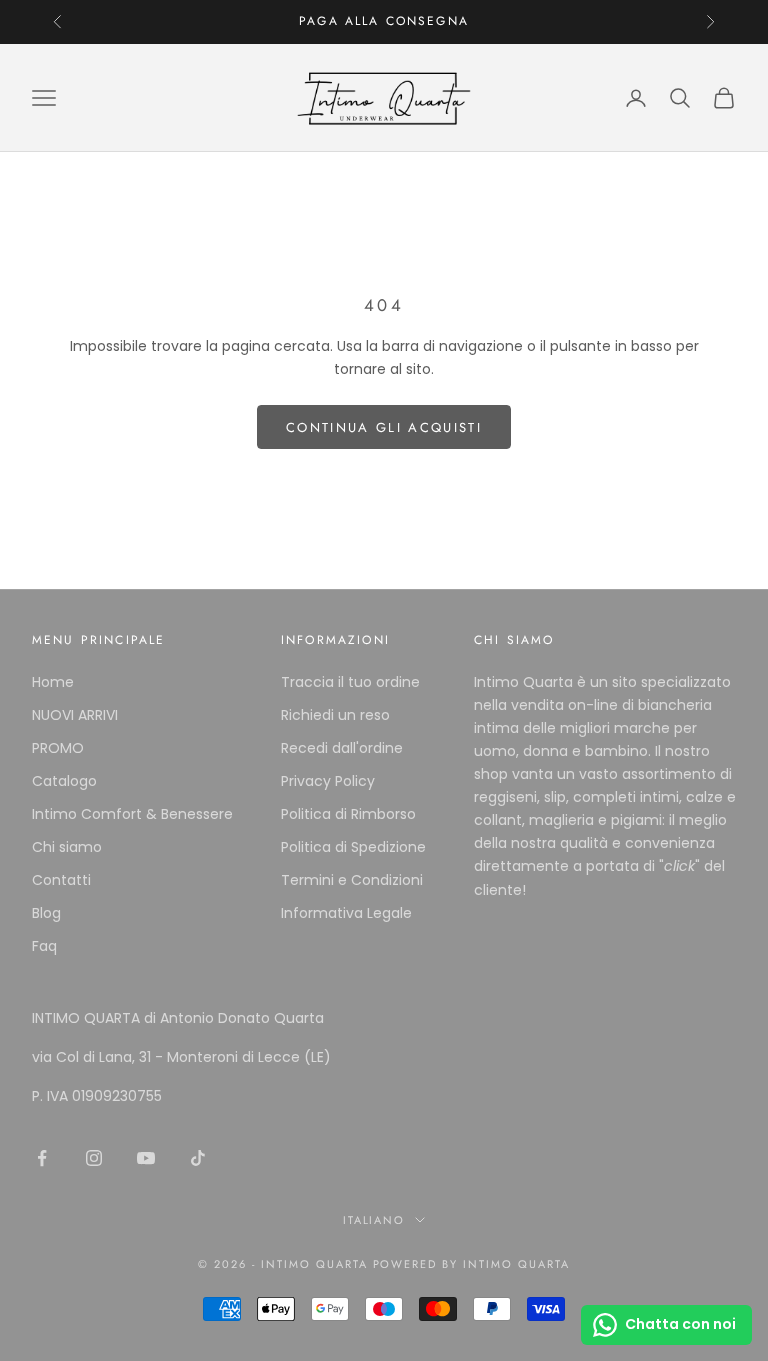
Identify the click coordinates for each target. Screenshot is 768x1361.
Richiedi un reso (335, 715)
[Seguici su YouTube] (146, 1158)
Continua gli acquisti (384, 427)
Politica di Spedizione (353, 847)
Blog (46, 913)
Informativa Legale (346, 913)
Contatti (61, 880)
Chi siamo (67, 847)
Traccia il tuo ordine (350, 682)
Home (53, 682)
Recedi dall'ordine (342, 748)
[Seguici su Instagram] (94, 1158)
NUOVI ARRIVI (75, 715)
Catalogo (64, 781)
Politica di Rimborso (348, 814)
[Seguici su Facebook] (42, 1158)
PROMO (58, 748)
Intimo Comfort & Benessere (132, 814)
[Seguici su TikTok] (198, 1158)
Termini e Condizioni (352, 880)
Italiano (374, 1220)
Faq (44, 946)
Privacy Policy (328, 781)
